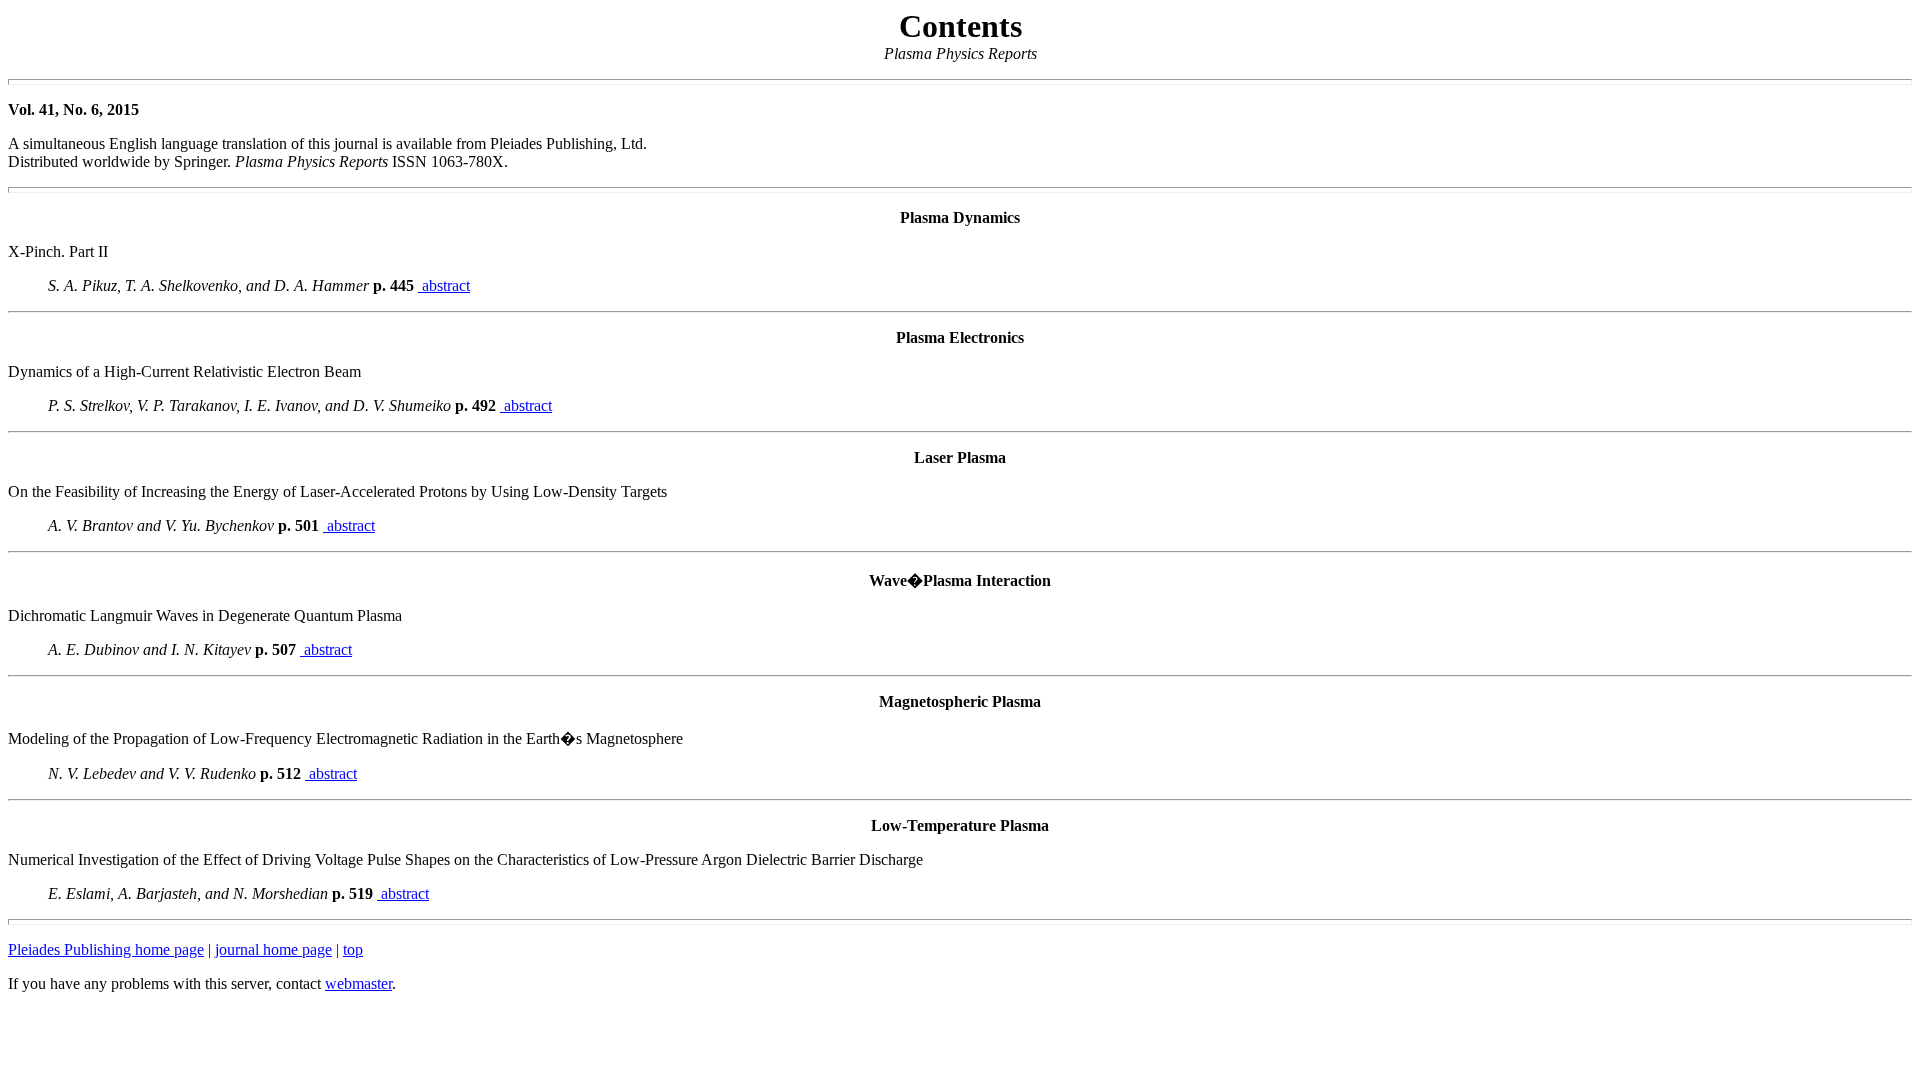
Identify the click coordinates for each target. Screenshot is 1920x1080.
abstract (444, 285)
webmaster (358, 983)
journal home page (273, 949)
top (353, 949)
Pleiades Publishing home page (106, 949)
